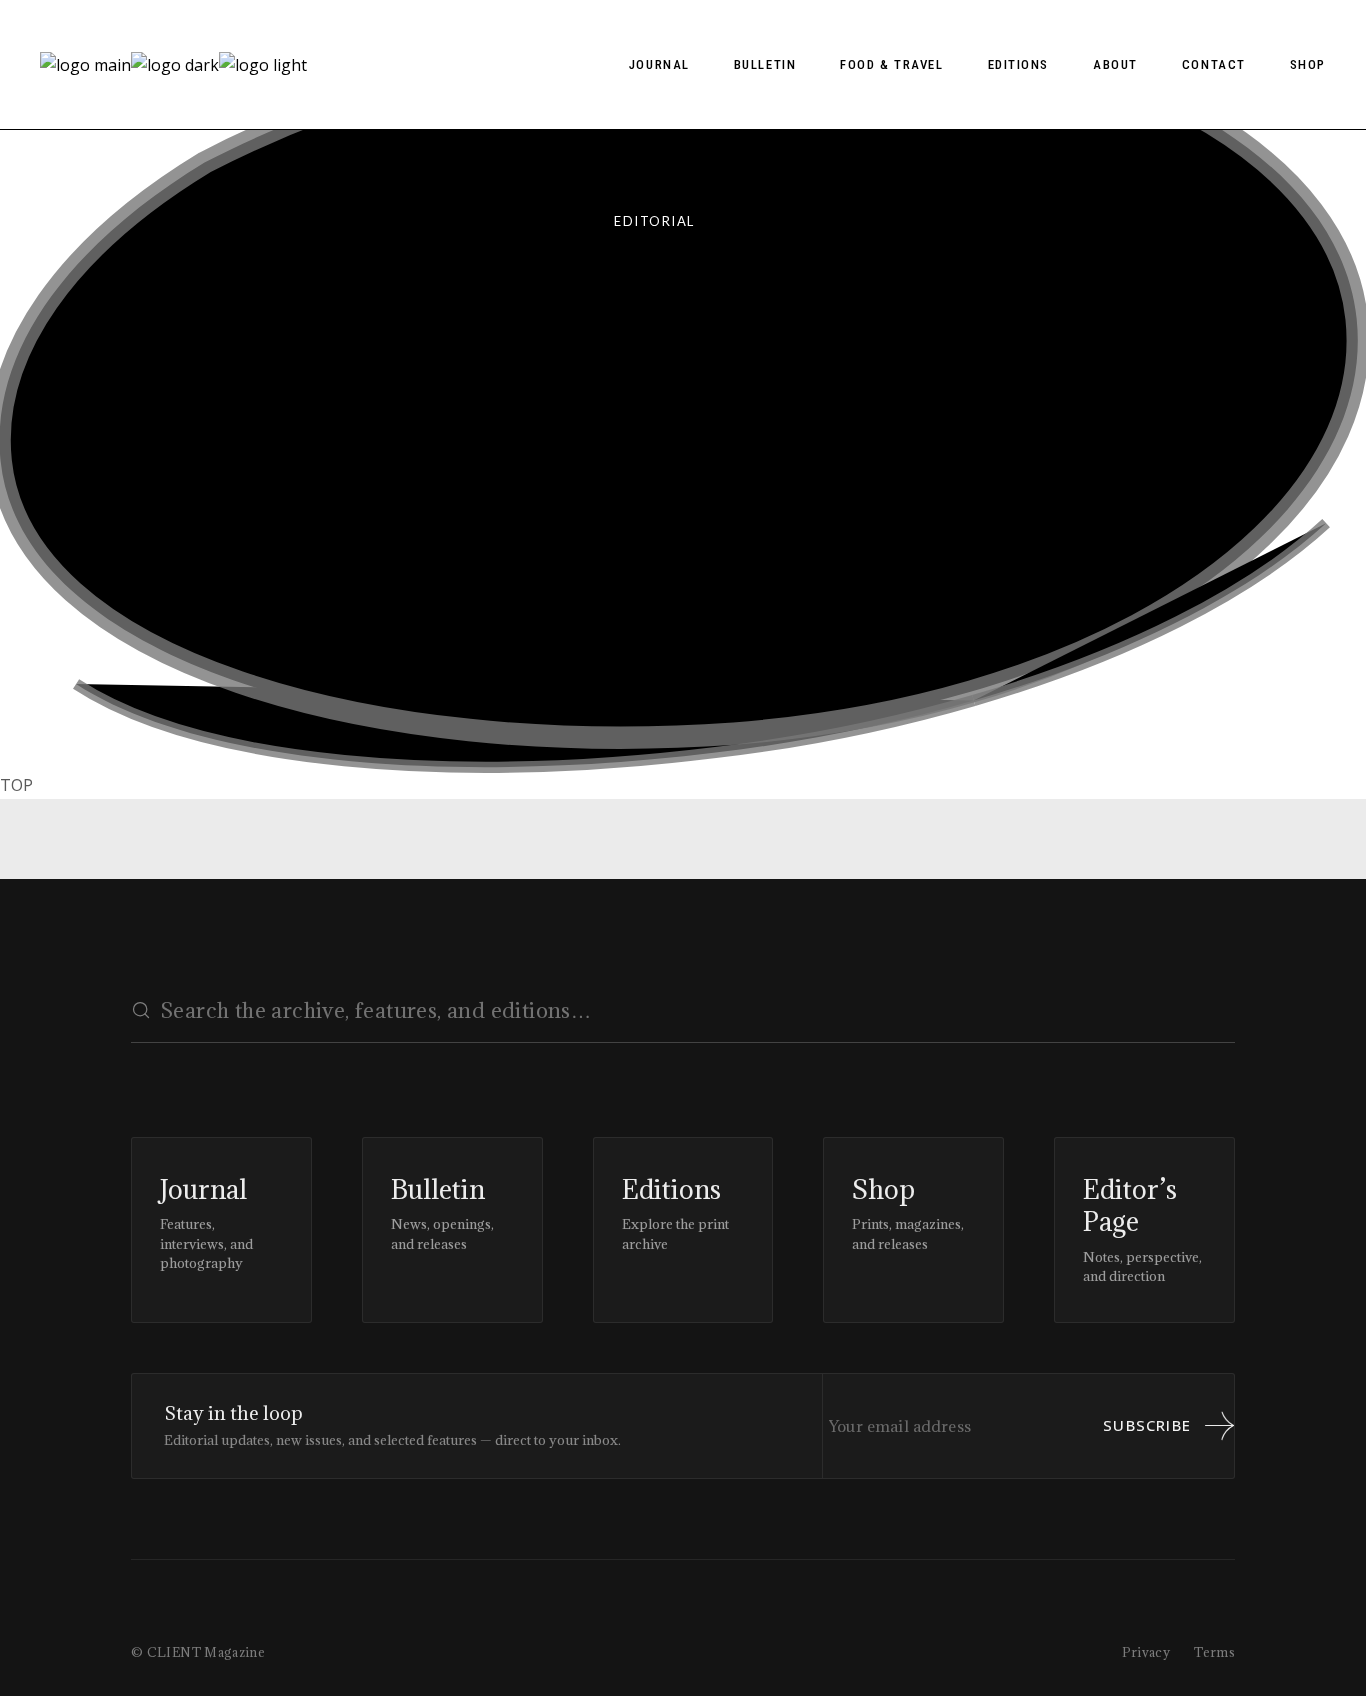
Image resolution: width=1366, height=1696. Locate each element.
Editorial (654, 221)
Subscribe (1147, 1425)
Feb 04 (198, 561)
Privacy (1146, 1652)
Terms (1214, 1652)
